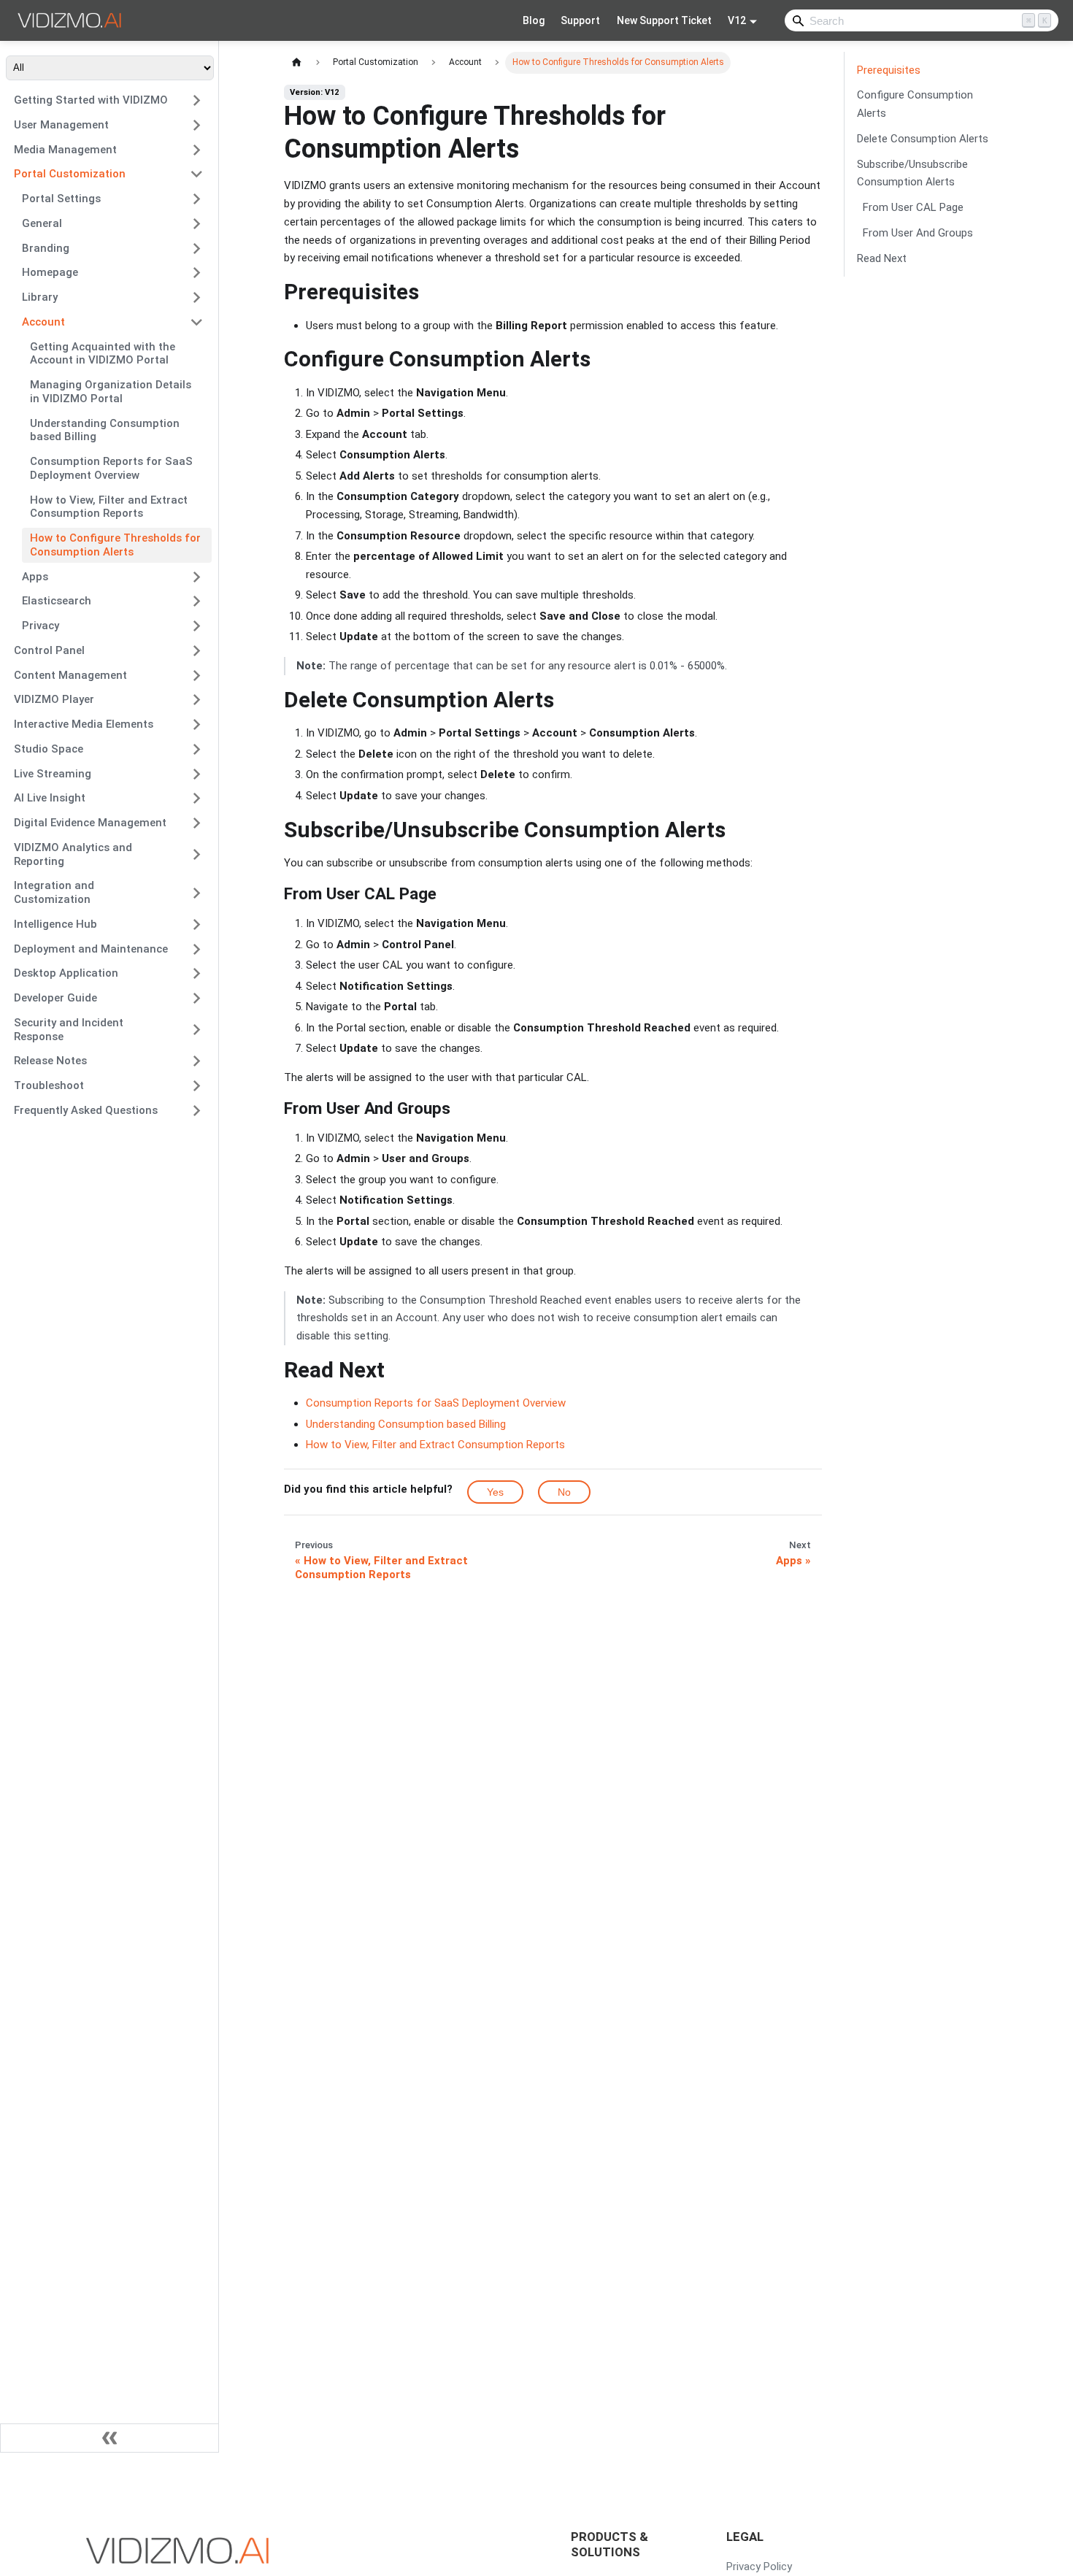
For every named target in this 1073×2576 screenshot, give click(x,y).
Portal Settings (61, 199)
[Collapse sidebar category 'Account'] (197, 322)
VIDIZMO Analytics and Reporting (73, 854)
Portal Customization (70, 174)
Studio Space (49, 749)
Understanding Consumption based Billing (105, 430)
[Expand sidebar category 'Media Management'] (197, 150)
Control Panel (49, 650)
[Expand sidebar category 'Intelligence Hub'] (197, 924)
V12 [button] (737, 20)
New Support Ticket (664, 20)
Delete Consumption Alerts (923, 139)
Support (580, 20)
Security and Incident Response (69, 1030)
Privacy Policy (759, 2567)
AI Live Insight (50, 798)
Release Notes (50, 1061)
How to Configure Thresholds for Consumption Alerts (115, 545)
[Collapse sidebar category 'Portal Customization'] (197, 174)
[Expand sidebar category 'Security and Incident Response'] (197, 1030)
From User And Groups (918, 233)
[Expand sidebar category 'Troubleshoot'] (197, 1086)
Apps (35, 577)
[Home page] (297, 62)
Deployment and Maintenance (91, 949)
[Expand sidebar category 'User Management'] (197, 125)
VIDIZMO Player (54, 699)
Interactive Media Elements (84, 724)
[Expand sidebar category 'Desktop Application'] (197, 974)
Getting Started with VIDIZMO (91, 100)
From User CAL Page (913, 207)
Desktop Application (66, 973)
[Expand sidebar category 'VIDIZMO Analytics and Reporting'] (197, 854)
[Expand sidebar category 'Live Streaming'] (197, 774)
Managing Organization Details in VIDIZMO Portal (111, 392)
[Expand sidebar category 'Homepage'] (197, 273)
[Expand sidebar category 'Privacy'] (197, 626)
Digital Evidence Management (90, 823)
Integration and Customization (54, 892)
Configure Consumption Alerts (915, 105)
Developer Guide (55, 998)
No (564, 1492)
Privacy (41, 626)
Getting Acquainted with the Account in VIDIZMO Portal (103, 354)
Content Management (70, 675)
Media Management (65, 150)
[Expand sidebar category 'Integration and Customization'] (197, 893)
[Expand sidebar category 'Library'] (197, 298)
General (42, 223)
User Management (61, 125)
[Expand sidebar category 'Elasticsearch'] (197, 601)
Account (43, 322)
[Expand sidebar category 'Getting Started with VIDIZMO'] (197, 101)
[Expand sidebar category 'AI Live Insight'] (197, 799)
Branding (46, 248)
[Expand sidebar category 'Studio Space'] (197, 749)
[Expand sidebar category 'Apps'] (197, 577)
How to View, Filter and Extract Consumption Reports (109, 507)
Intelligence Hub (55, 924)
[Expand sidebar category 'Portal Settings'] (197, 199)
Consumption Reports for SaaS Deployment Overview (111, 468)
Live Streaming (53, 774)
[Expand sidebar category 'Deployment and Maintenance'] (197, 949)
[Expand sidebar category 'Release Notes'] (197, 1061)
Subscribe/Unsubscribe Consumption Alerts (912, 173)
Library (40, 297)
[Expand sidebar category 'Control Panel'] (197, 650)
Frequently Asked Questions (86, 1110)
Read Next (882, 258)
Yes (495, 1492)
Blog (534, 20)
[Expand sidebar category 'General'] (197, 223)
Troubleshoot (49, 1085)
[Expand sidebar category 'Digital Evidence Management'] (197, 823)
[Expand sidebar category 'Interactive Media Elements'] (197, 725)
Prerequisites (889, 70)
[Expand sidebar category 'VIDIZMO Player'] (197, 700)
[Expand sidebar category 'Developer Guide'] (197, 999)
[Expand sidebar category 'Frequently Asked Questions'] (197, 1110)
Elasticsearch (57, 601)
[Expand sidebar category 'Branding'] (197, 248)
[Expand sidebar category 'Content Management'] (197, 675)
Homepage (50, 272)
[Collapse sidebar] (109, 2438)
